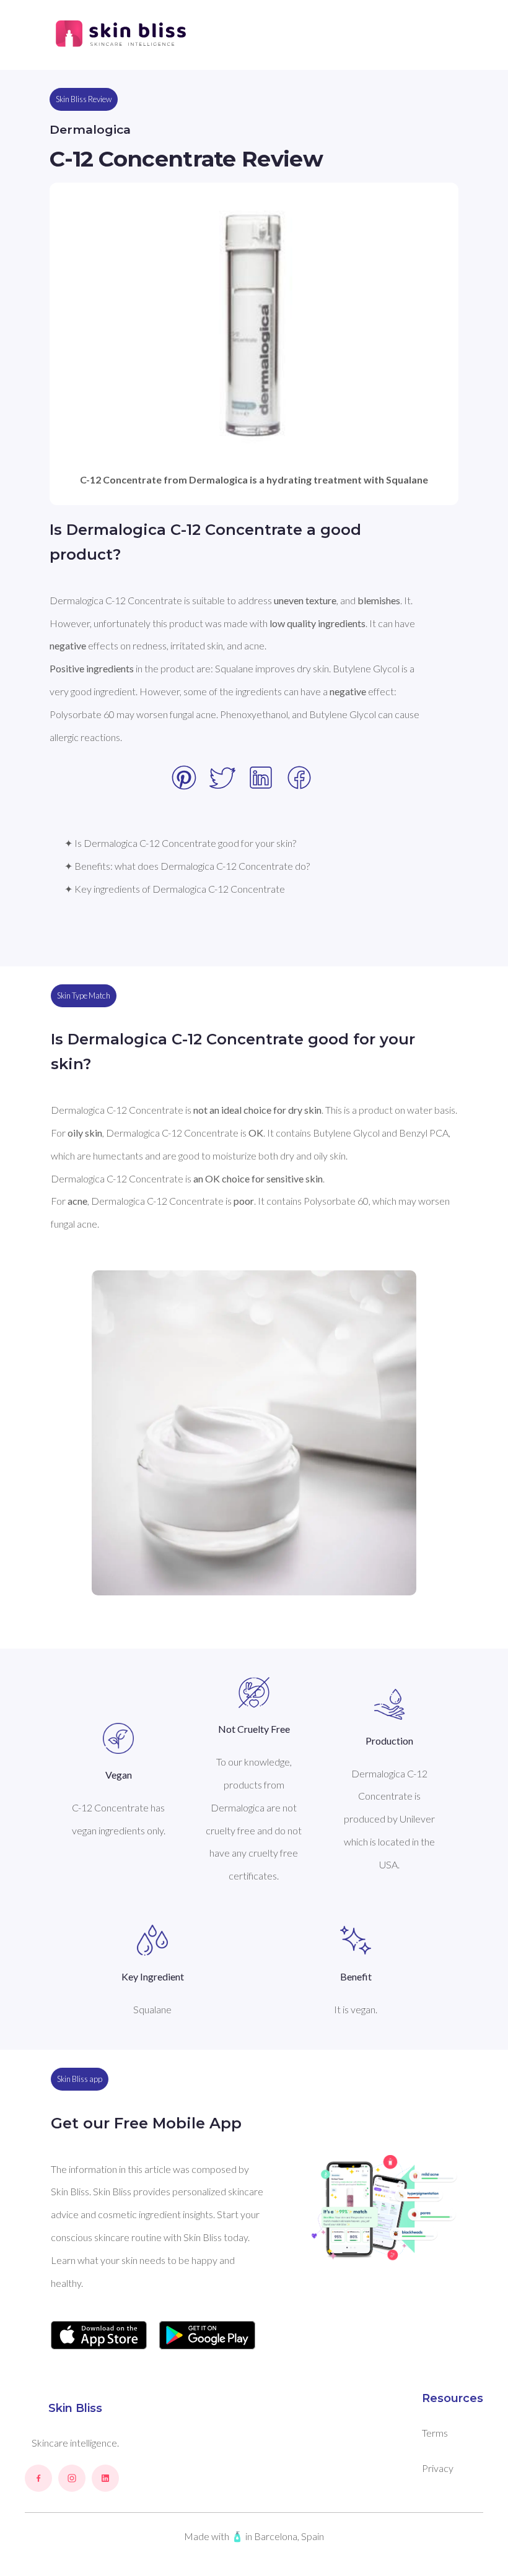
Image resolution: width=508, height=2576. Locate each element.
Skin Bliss (75, 2408)
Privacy (438, 2468)
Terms (435, 2433)
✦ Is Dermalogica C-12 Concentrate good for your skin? (180, 843)
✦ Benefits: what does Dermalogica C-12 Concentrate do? (187, 866)
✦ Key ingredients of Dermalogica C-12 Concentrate (175, 889)
